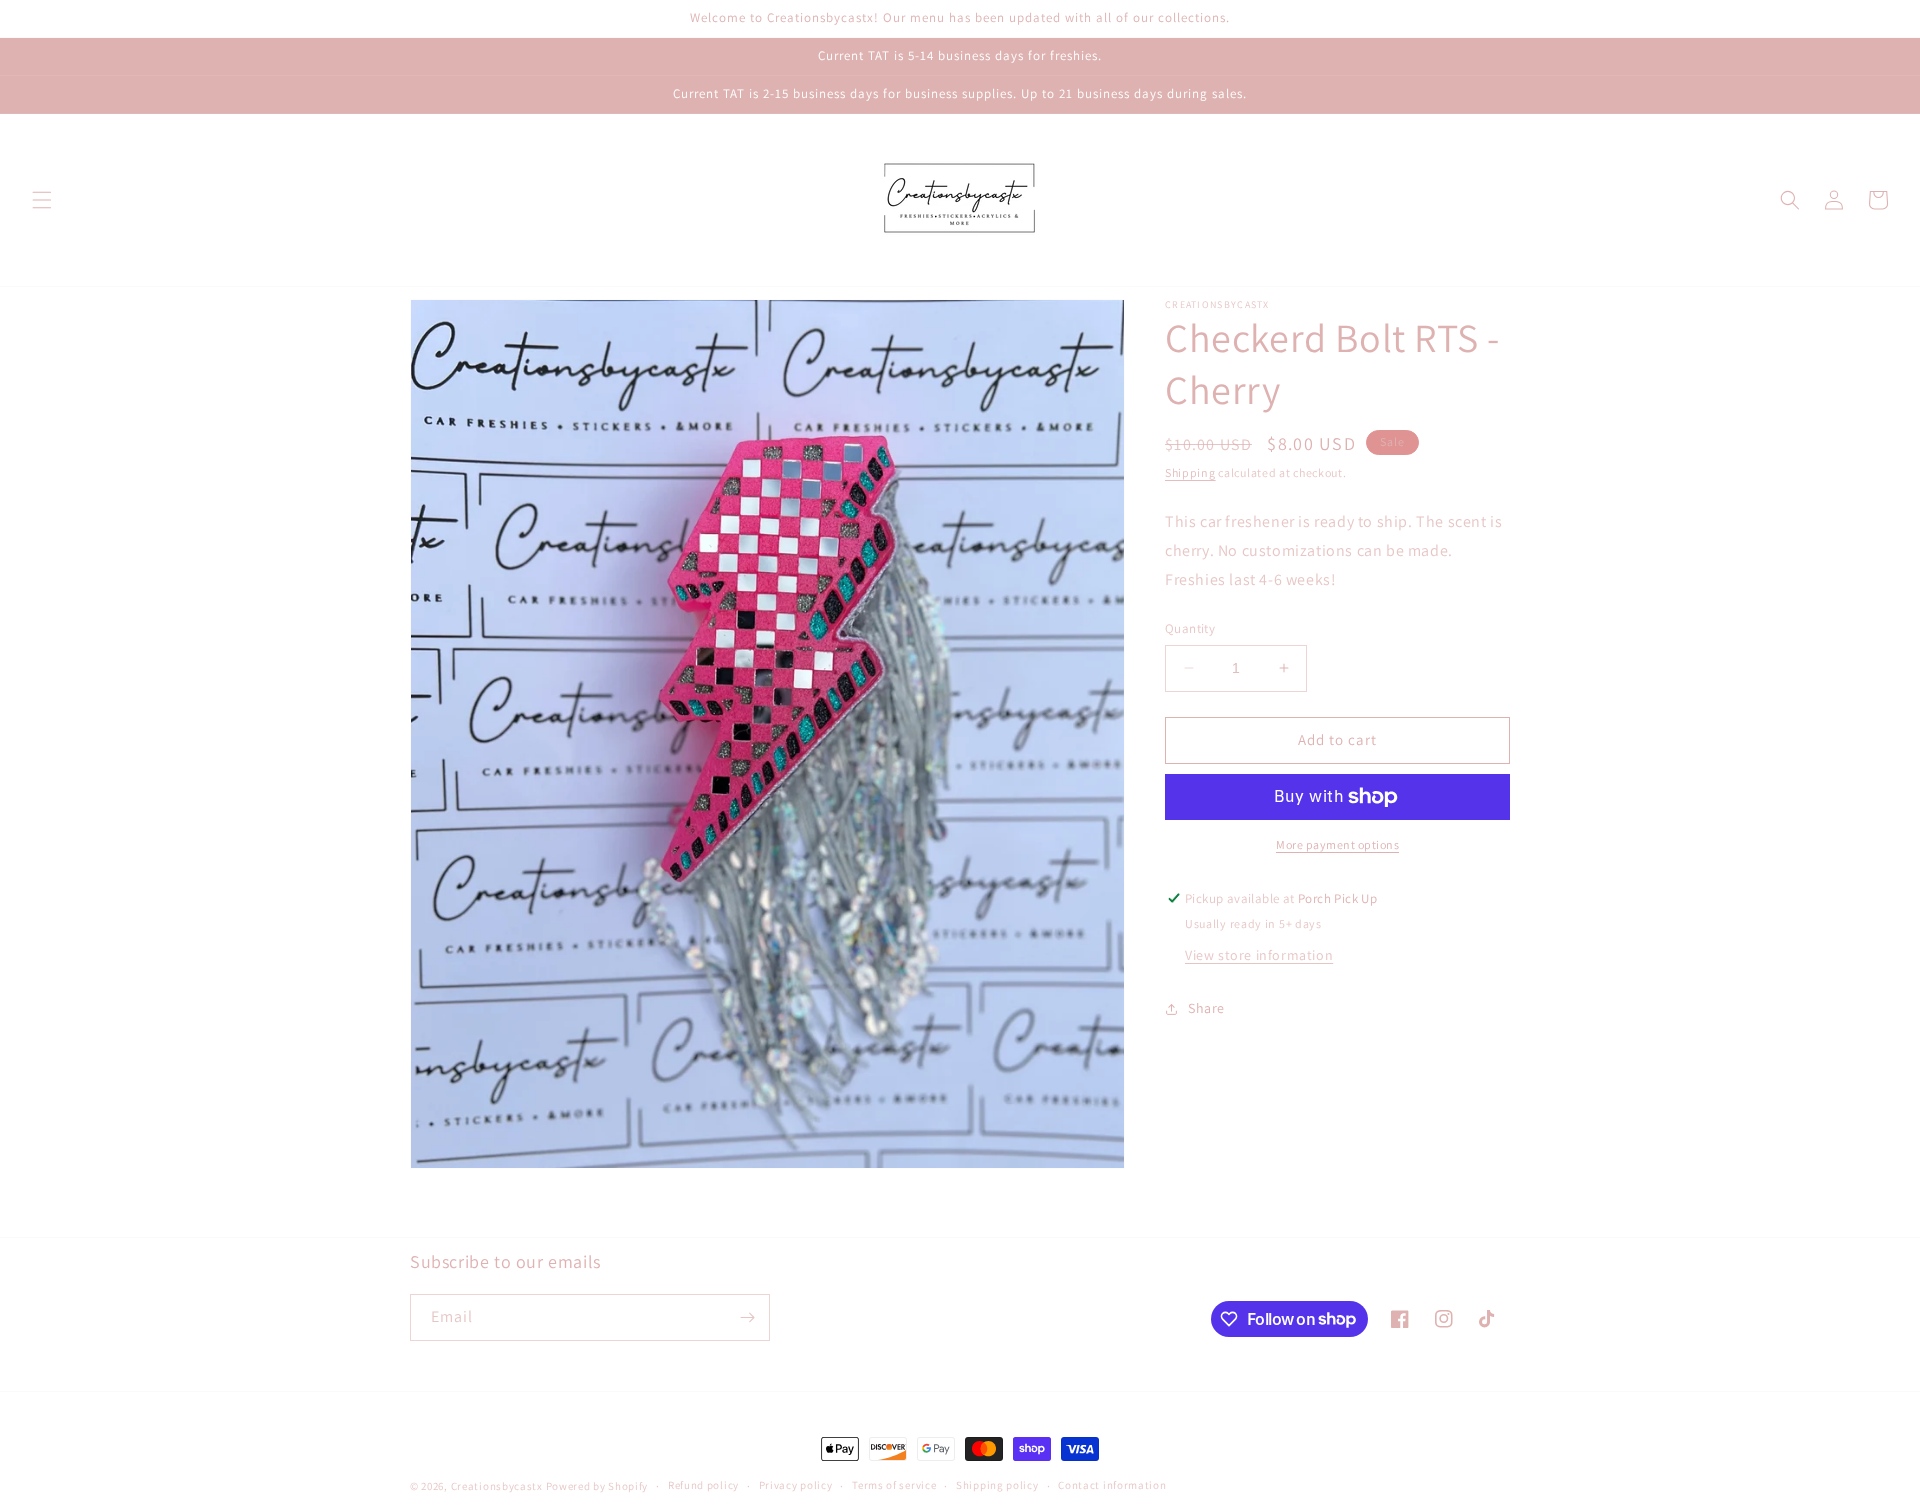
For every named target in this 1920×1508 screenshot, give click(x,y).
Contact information (1112, 1485)
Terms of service (894, 1485)
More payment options (1337, 844)
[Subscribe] (747, 1317)
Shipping (1190, 472)
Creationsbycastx (497, 1486)
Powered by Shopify (597, 1486)
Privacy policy (796, 1485)
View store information (1259, 955)
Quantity (1190, 628)
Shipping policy (997, 1485)
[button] (42, 200)
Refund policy (703, 1485)
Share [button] (1206, 1008)
